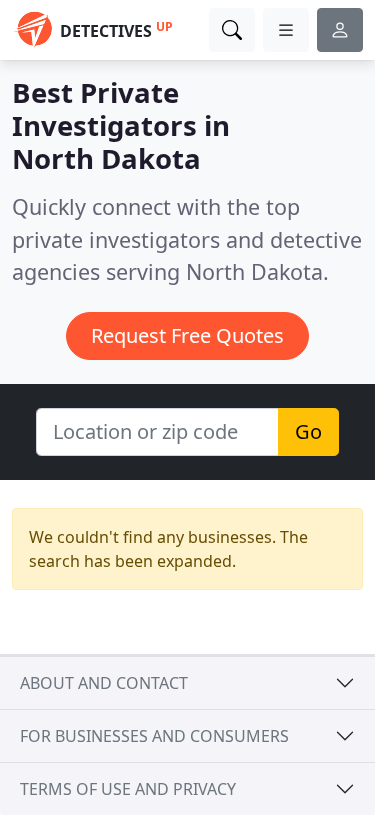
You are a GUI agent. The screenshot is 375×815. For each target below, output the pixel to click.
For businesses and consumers (154, 736)
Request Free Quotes (187, 335)
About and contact (104, 683)
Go (308, 431)
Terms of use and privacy (128, 789)
